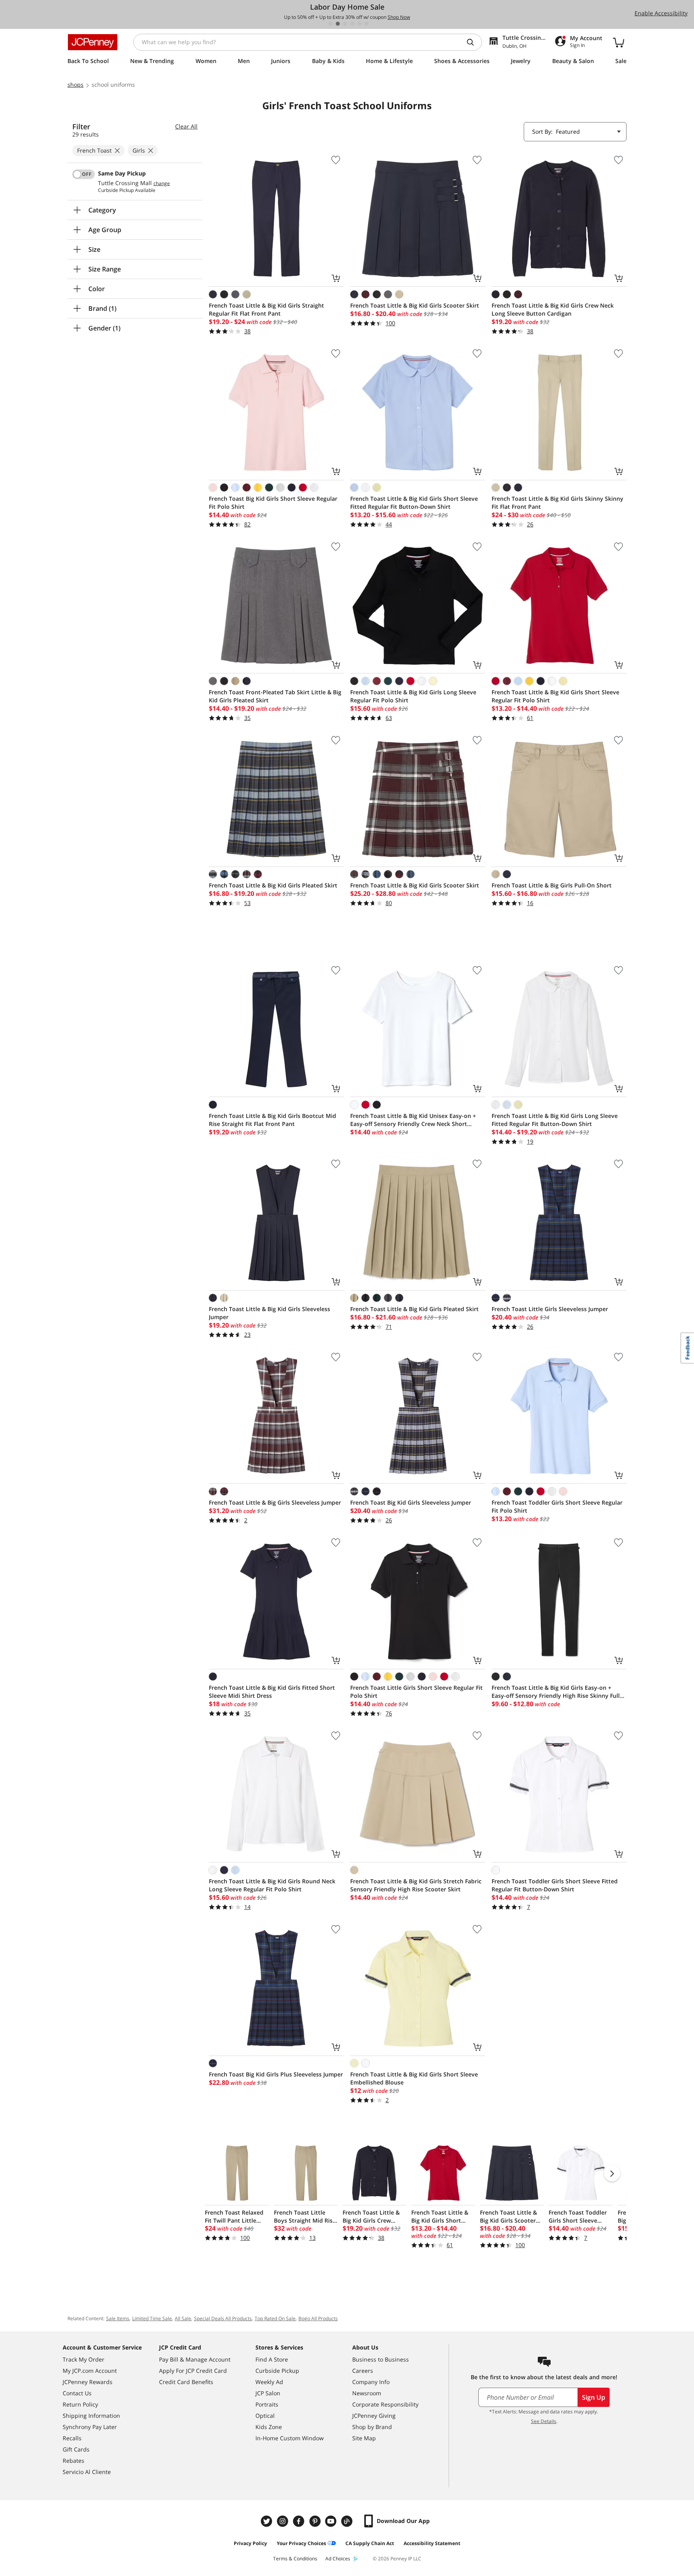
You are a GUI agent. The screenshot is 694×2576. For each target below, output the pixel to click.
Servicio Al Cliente (87, 2472)
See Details (544, 2421)
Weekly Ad (269, 2382)
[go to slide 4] (352, 24)
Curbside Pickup (277, 2371)
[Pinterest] (316, 2521)
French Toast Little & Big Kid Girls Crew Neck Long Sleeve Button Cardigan (553, 309)
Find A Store (272, 2359)
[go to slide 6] (367, 24)
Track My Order (84, 2359)
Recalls (72, 2438)
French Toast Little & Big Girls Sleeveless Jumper (275, 1502)
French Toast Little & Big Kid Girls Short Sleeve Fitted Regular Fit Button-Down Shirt (414, 503)
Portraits (267, 2404)
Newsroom (367, 2393)
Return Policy (80, 2404)
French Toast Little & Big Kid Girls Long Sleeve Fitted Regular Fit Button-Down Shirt (555, 1120)
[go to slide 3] (345, 24)
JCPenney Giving (374, 2416)
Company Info (371, 2382)
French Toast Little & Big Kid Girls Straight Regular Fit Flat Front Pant (266, 309)
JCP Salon (268, 2393)
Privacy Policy (250, 2543)
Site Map (364, 2438)
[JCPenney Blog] (348, 2521)
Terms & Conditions (295, 2559)
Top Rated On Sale (275, 2318)
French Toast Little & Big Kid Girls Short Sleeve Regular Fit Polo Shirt (555, 696)
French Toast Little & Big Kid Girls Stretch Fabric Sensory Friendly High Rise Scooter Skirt (416, 1885)
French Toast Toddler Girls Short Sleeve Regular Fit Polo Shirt (557, 1506)
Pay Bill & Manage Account (195, 2359)
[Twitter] (267, 2521)
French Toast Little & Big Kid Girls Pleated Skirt (273, 885)
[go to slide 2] (338, 24)
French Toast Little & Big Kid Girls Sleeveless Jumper (269, 1313)
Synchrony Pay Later (90, 2427)
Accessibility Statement (432, 2543)
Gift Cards (76, 2449)
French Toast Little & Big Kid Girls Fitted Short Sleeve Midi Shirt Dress (272, 1692)
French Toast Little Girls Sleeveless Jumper (550, 1309)
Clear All (186, 126)
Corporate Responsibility (385, 2404)
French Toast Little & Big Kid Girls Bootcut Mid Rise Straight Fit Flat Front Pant (272, 1120)
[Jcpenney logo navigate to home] (93, 42)
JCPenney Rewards (88, 2382)
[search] (474, 42)
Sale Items (118, 2318)
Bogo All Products (318, 2318)
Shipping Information (91, 2416)
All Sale (183, 2318)
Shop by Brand (372, 2427)
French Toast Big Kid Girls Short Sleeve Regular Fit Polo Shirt (273, 503)
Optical (265, 2416)
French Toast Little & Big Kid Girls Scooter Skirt (415, 305)
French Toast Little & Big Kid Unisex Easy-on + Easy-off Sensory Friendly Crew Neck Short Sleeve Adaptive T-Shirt (413, 1120)
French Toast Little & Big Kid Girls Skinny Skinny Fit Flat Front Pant (557, 503)
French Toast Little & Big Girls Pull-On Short (552, 885)
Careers (363, 2371)
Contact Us (77, 2393)
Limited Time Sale (152, 2318)
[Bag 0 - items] (618, 42)
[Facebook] (300, 2521)
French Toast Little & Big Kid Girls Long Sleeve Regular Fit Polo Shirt (413, 696)
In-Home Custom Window (290, 2438)
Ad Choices (338, 2559)
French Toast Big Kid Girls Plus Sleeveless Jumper (276, 2074)
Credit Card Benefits (186, 2382)
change (162, 184)
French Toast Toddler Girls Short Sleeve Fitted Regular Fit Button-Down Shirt (555, 1885)
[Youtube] (332, 2521)
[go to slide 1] (331, 24)
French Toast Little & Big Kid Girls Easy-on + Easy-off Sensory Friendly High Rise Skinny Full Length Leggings (556, 1692)
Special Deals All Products (223, 2318)
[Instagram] (284, 2521)
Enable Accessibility (661, 13)
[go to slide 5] (359, 24)
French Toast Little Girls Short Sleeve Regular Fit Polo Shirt (416, 1692)
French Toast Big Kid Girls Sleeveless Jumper (411, 1502)
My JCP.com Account (90, 2371)
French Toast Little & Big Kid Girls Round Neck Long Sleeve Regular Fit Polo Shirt (272, 1885)
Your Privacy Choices (301, 2543)
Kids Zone (269, 2427)
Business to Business (381, 2359)
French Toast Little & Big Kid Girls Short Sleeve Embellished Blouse (414, 2078)
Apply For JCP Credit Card (193, 2371)
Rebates (73, 2461)
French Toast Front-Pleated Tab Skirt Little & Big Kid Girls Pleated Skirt (275, 696)
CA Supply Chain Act (370, 2543)
